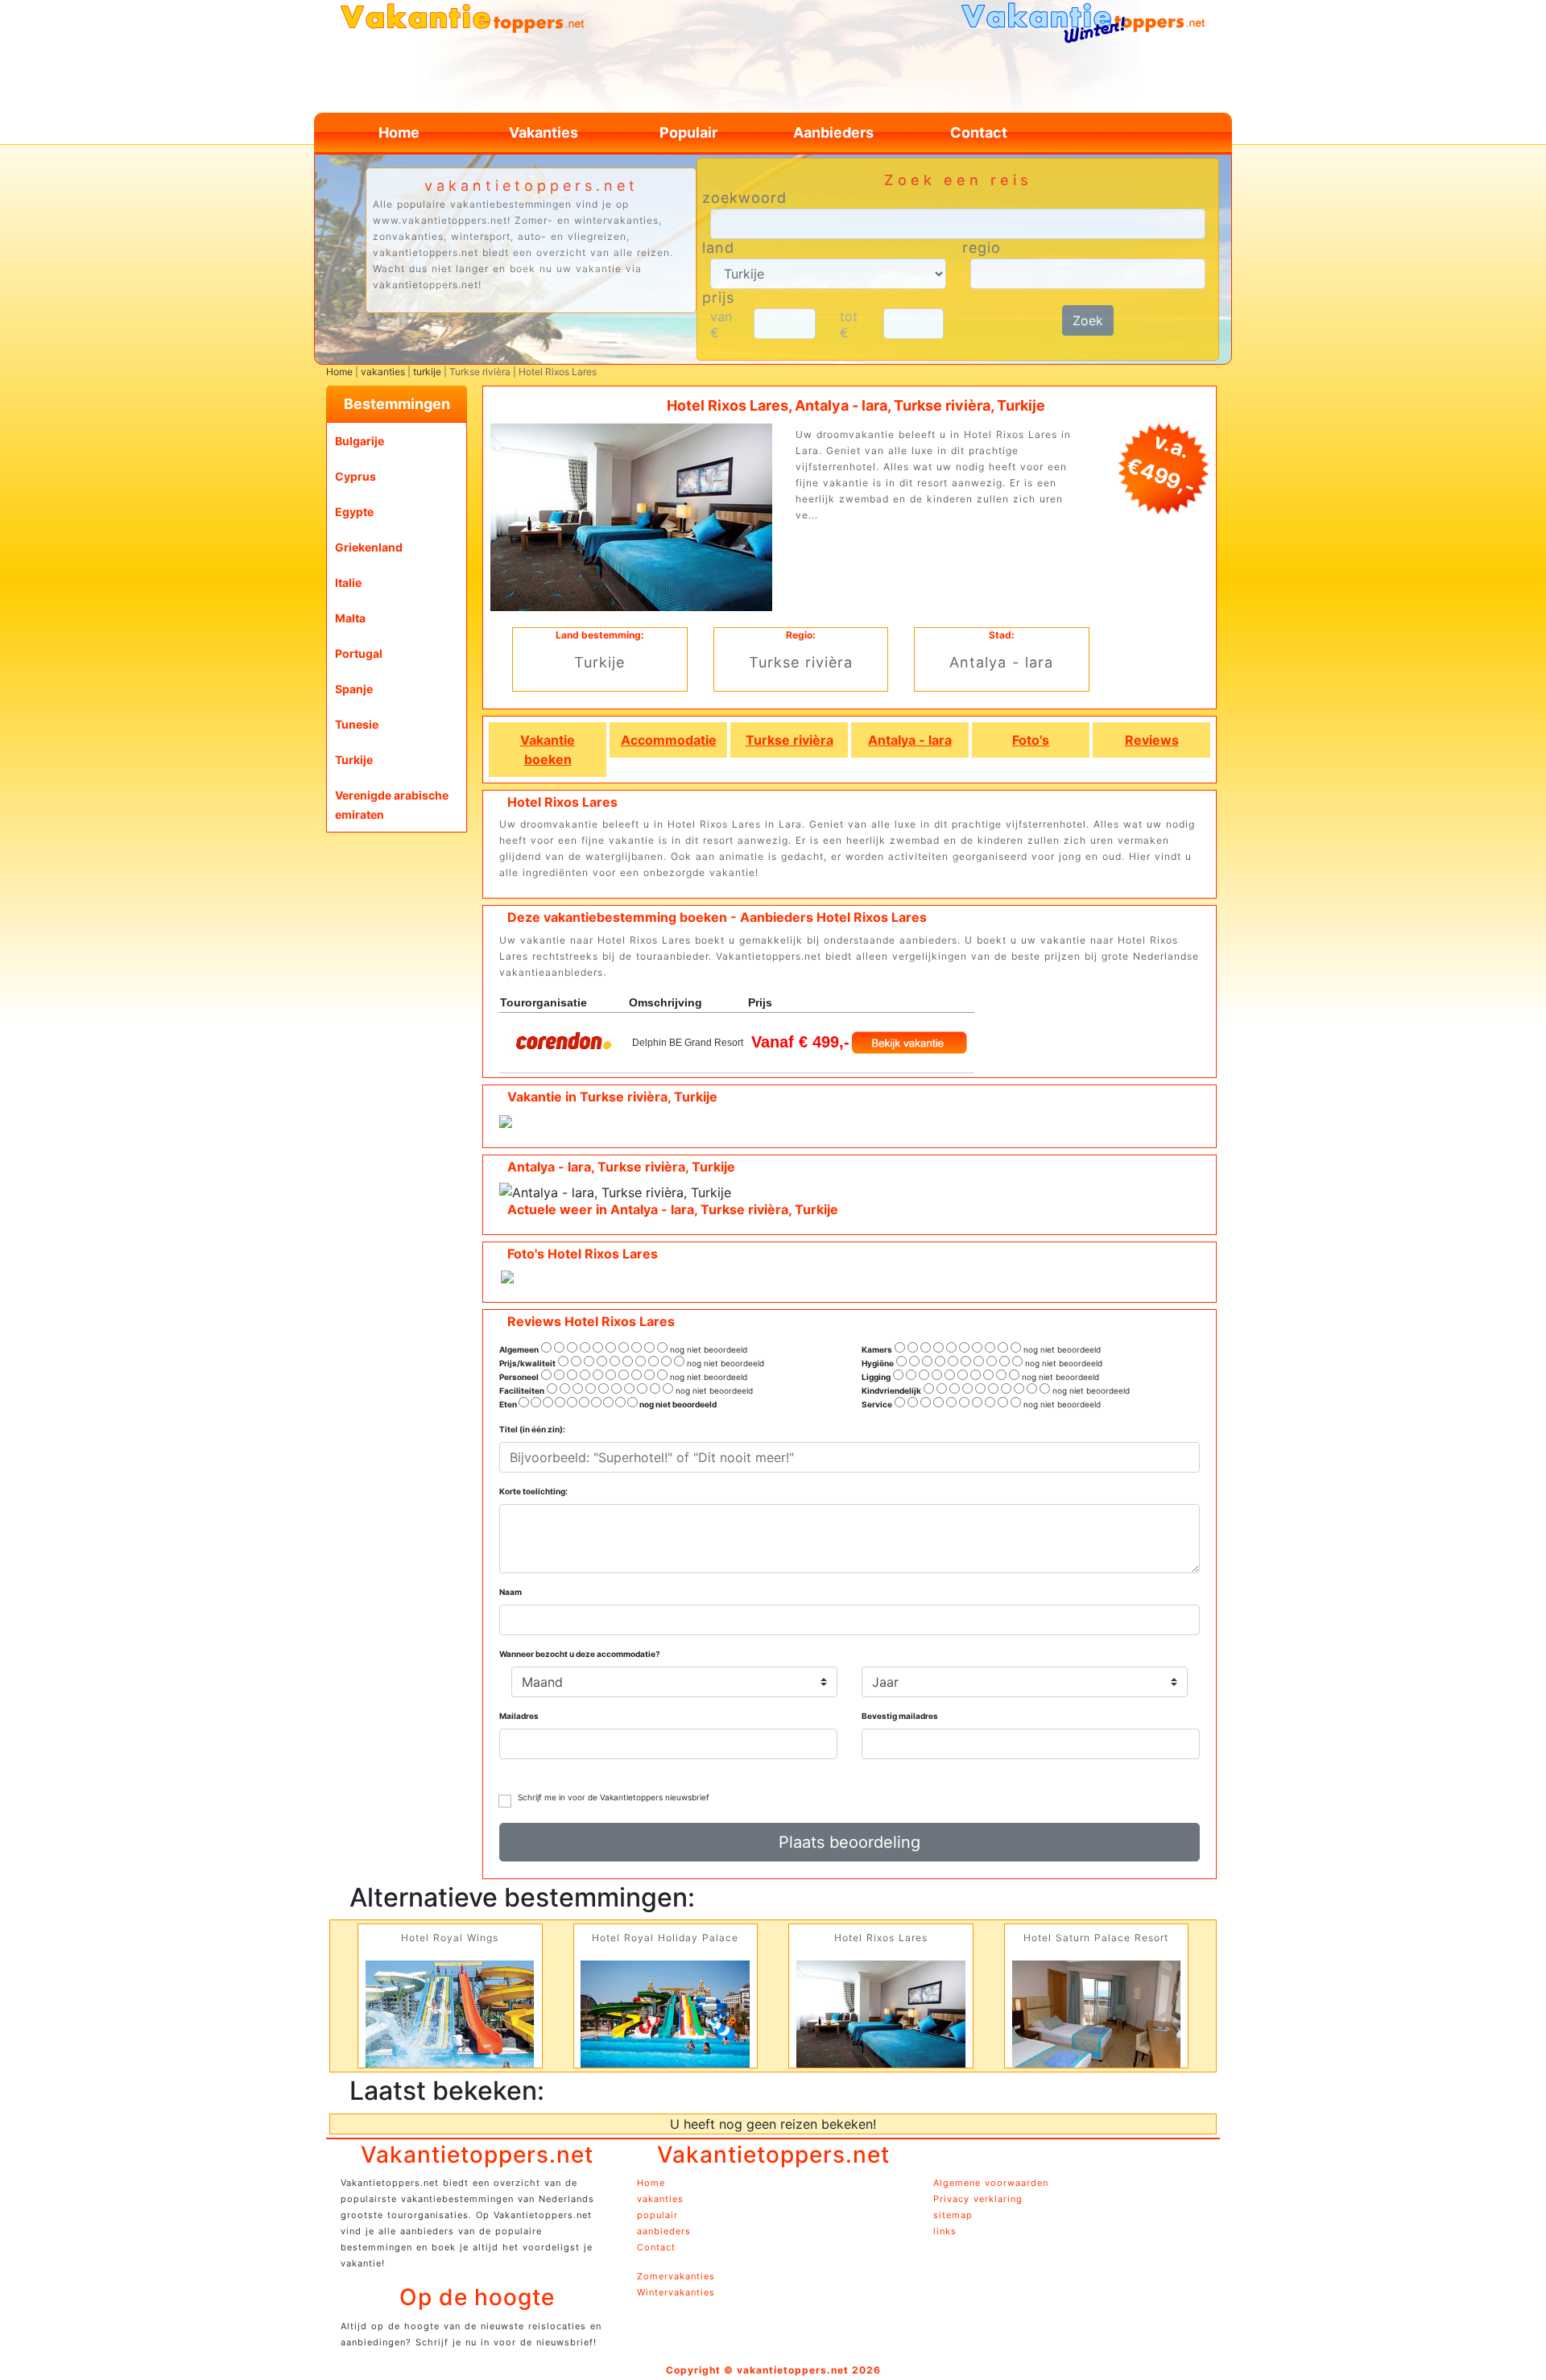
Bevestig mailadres (900, 1716)
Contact (979, 132)
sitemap (953, 2215)
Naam (511, 1592)
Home (399, 132)
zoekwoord (744, 198)
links (945, 2231)
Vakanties (544, 132)
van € (721, 324)
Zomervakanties (676, 2276)
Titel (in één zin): (532, 1429)
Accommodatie (669, 740)
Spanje (354, 689)
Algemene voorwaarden (991, 2183)
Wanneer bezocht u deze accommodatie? (580, 1654)
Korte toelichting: (533, 1491)
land (718, 248)
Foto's (1031, 740)
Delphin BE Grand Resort (688, 1043)
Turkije (354, 760)
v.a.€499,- (1161, 464)
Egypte (354, 512)
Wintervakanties (676, 2292)
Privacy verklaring (978, 2199)
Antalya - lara (910, 740)
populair (657, 2215)
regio (982, 248)
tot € (849, 324)
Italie (348, 583)
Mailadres (519, 1716)
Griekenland (369, 547)
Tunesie (357, 724)
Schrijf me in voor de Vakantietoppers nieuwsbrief (614, 1797)
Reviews (1152, 740)
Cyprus (355, 476)
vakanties (383, 372)
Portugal (359, 653)
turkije (427, 372)
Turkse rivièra (790, 740)
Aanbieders (833, 132)
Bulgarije (360, 441)
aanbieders (664, 2231)
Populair (688, 132)
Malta (350, 618)
